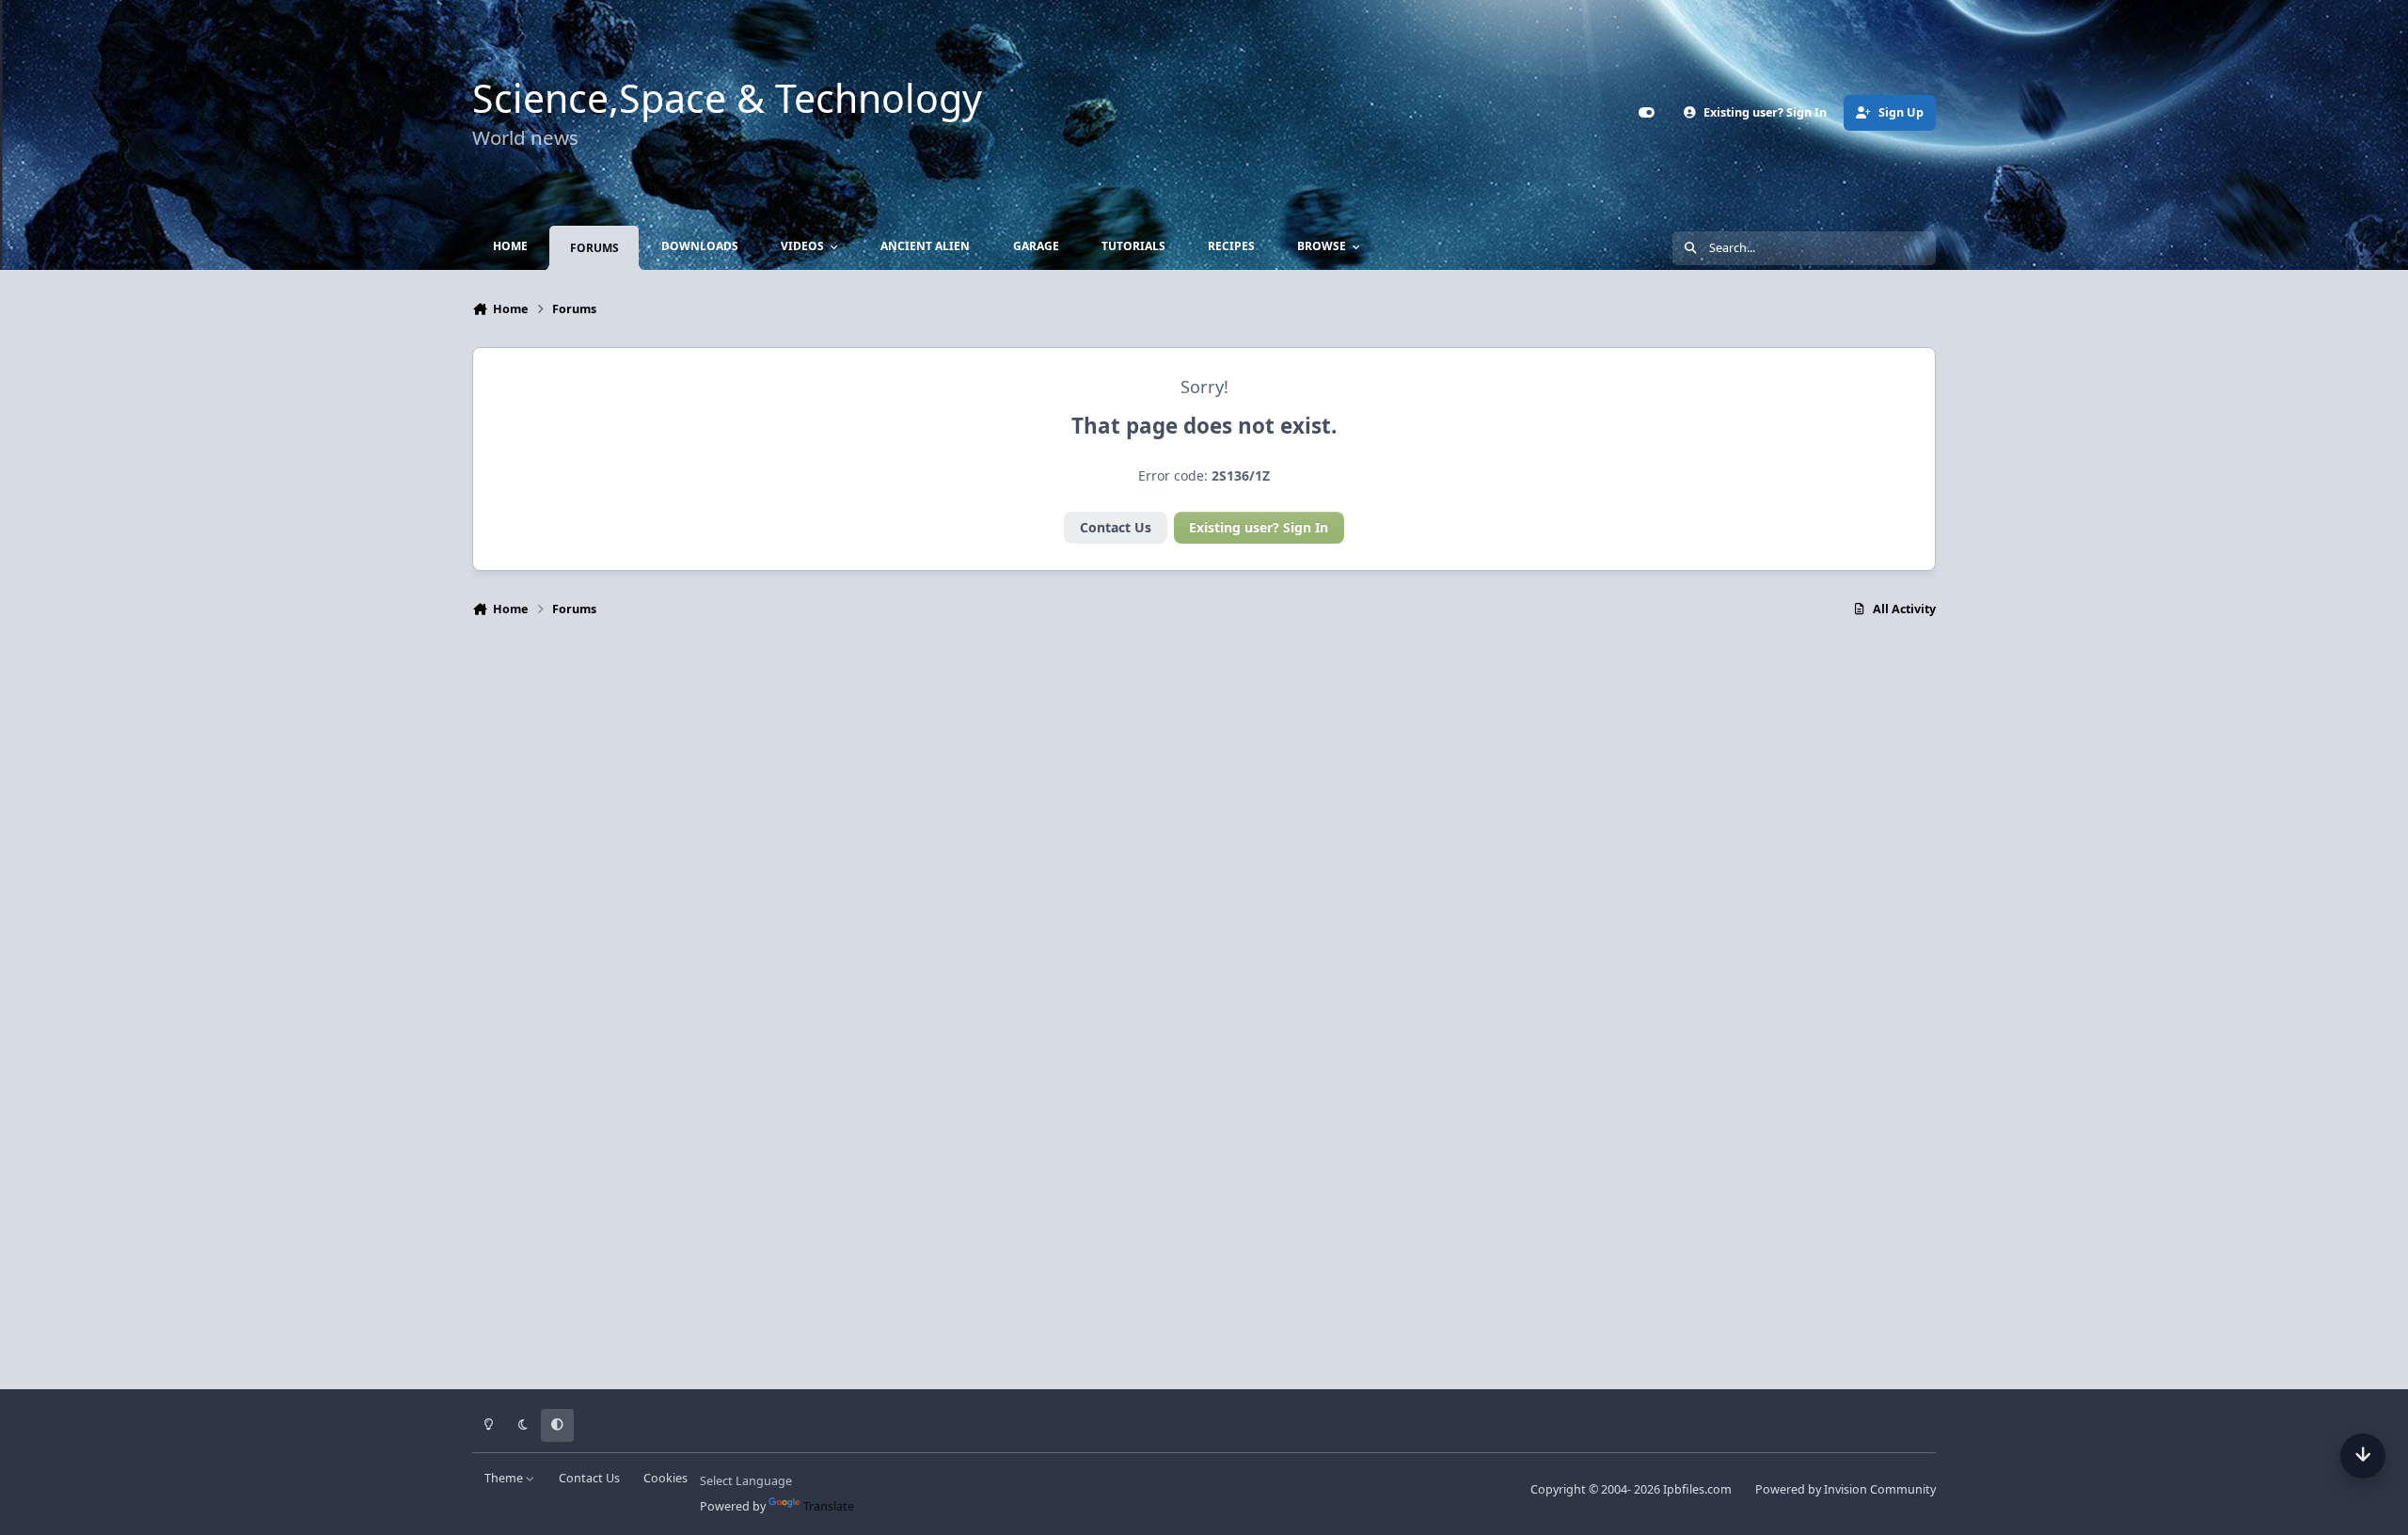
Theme (505, 1478)
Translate (829, 1506)
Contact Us (1116, 527)
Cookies (665, 1478)
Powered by (1846, 1489)
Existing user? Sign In (1259, 527)
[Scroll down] (2363, 1456)
